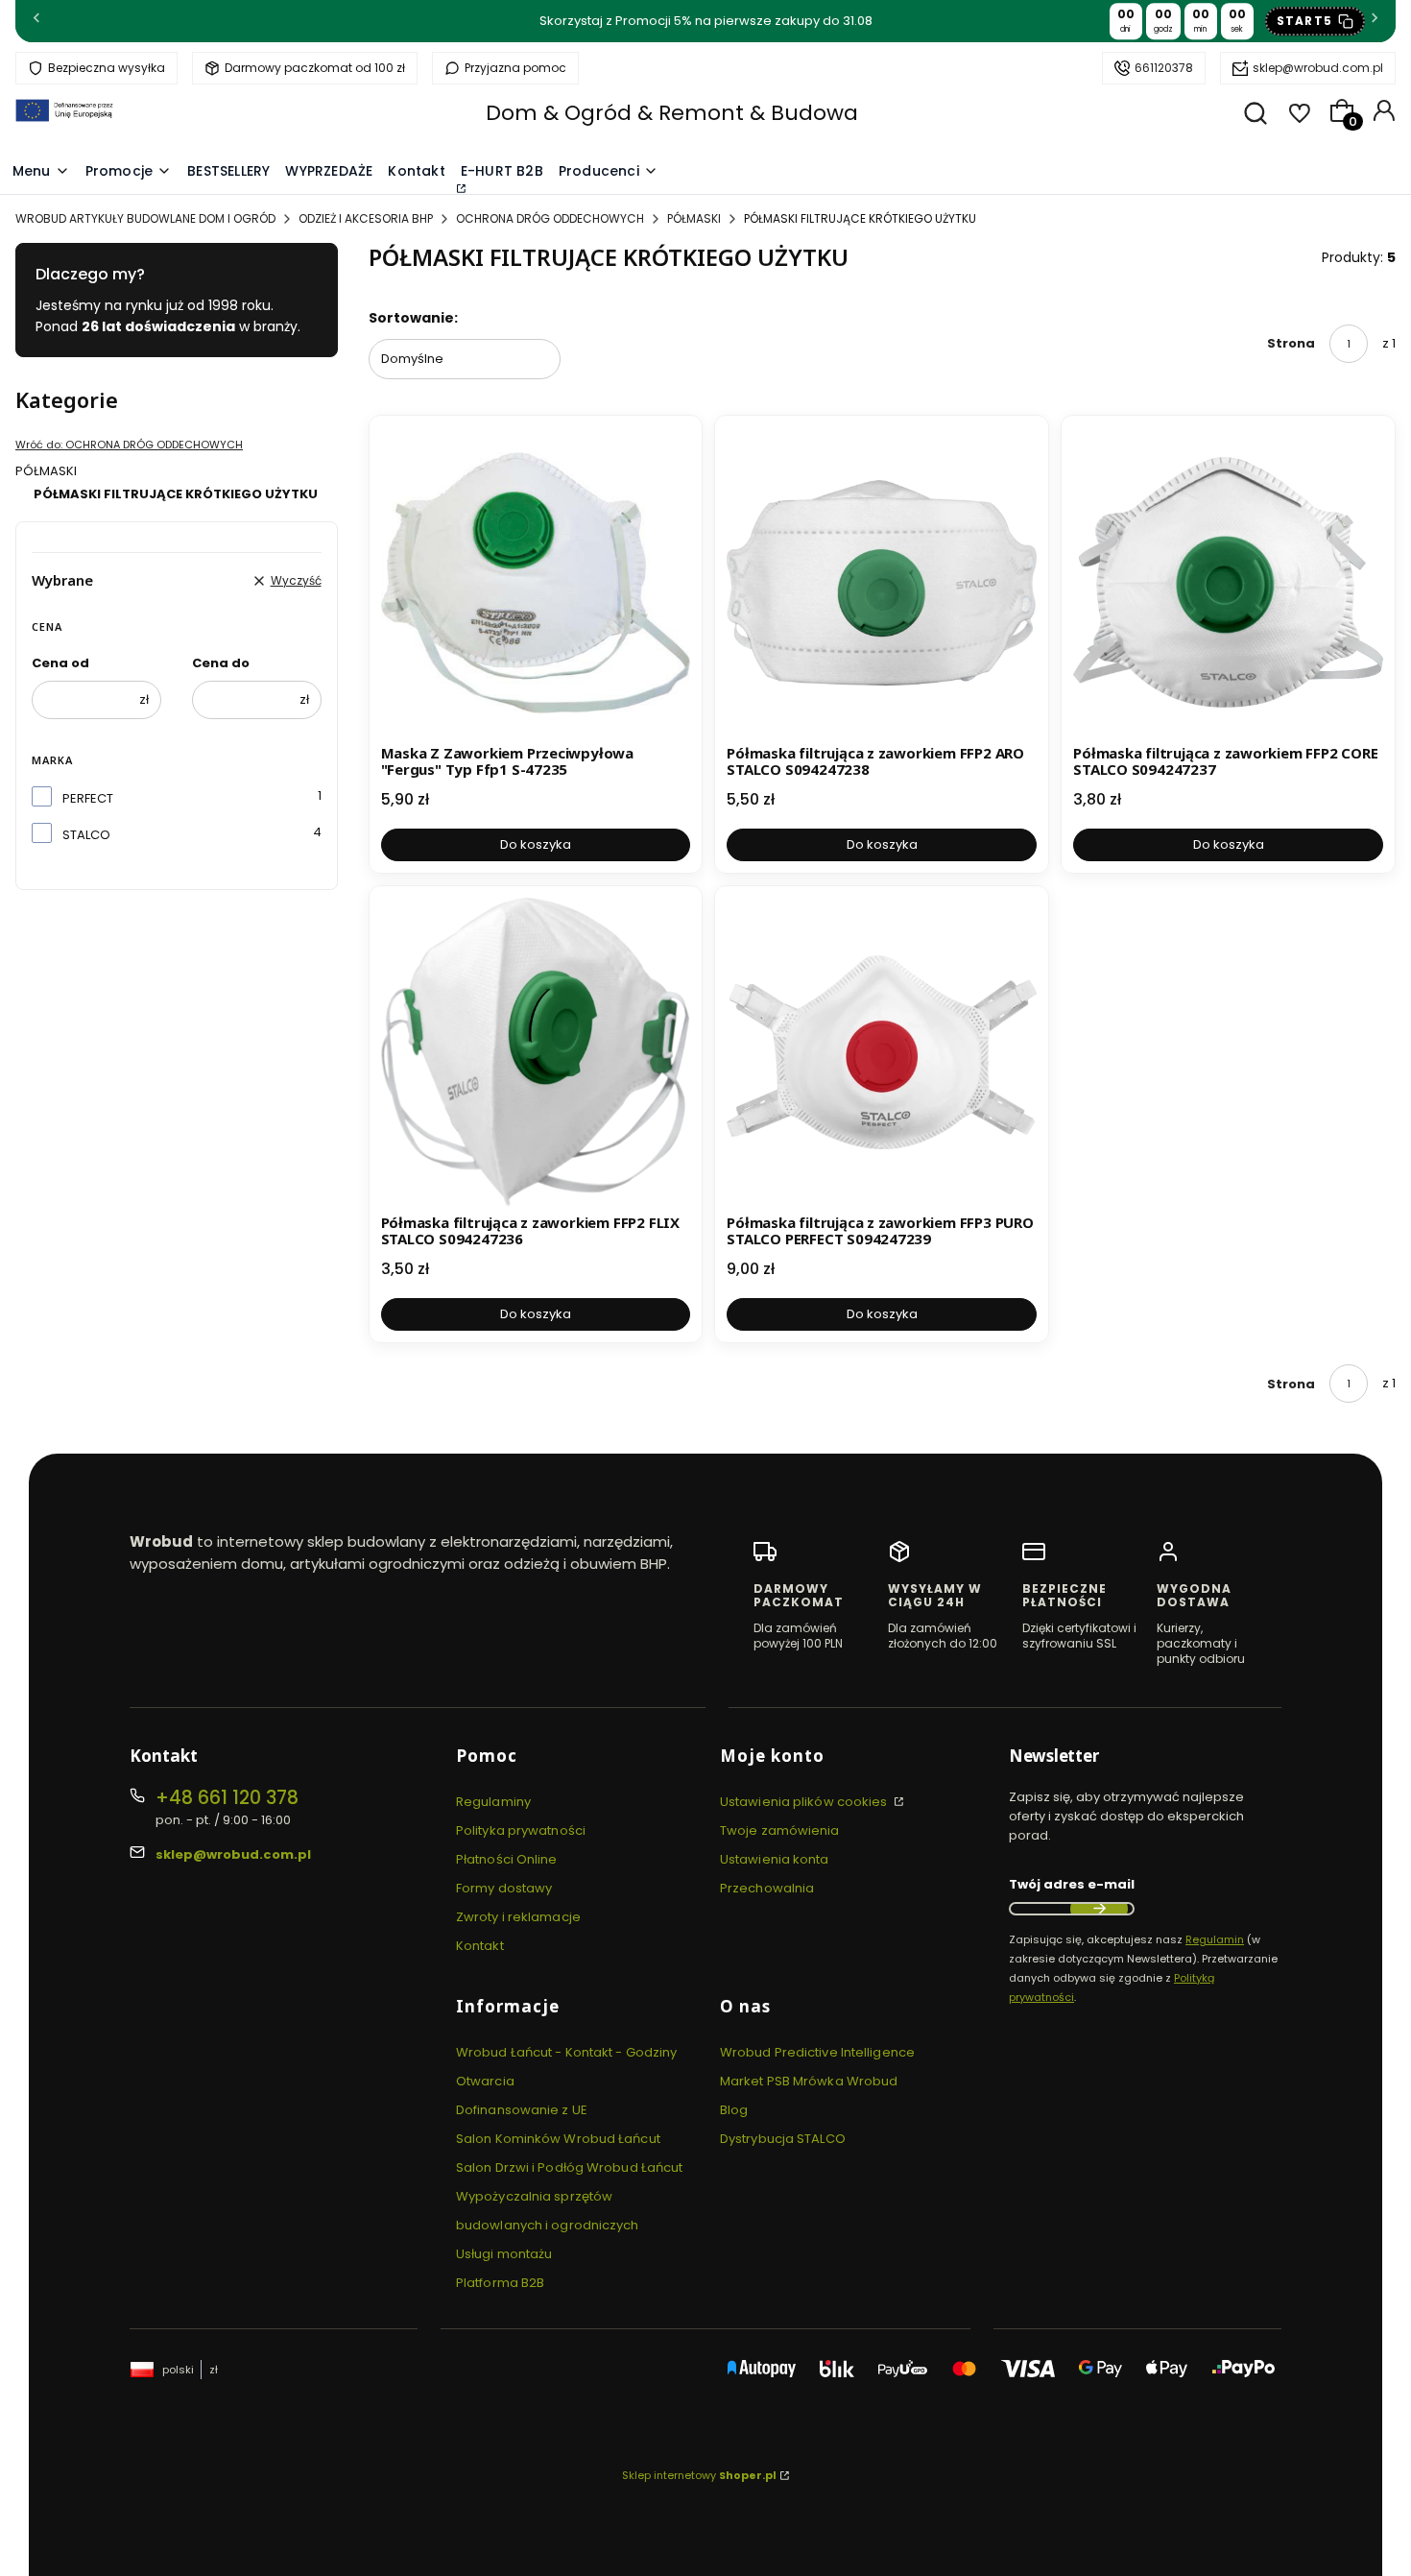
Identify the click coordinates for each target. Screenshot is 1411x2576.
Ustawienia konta (775, 1859)
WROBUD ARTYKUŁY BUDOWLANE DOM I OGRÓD (145, 218)
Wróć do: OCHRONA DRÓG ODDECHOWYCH (129, 445)
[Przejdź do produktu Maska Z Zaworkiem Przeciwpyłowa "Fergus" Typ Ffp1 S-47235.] (536, 582)
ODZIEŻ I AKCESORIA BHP (366, 218)
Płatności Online (507, 1859)
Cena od (60, 663)
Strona (1291, 343)
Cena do (221, 663)
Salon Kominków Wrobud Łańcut (558, 2139)
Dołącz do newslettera (1099, 1909)
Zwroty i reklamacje (518, 1917)
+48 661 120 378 (227, 1798)
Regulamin (1215, 1939)
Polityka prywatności (521, 1830)
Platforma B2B (500, 2283)
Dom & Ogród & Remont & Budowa (672, 113)
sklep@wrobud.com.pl (1318, 68)
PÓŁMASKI (694, 218)
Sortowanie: (413, 318)
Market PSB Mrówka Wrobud (809, 2081)
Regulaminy (493, 1802)
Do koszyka (536, 844)
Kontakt (480, 1946)
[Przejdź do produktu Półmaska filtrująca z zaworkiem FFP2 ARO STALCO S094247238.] (882, 582)
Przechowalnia (767, 1888)
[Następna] (1375, 22)
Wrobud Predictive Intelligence (817, 2052)
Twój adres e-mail (1072, 1884)
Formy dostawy (504, 1888)
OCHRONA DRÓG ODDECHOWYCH (550, 218)
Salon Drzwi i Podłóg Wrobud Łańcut (569, 2167)
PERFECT (88, 798)
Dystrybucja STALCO (783, 2139)
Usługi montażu (504, 2254)
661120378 (1164, 68)
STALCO (86, 835)
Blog (734, 2110)
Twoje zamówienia (780, 1830)
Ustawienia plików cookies (805, 1802)
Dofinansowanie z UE (522, 2110)
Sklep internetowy (699, 2475)
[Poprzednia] (36, 22)
